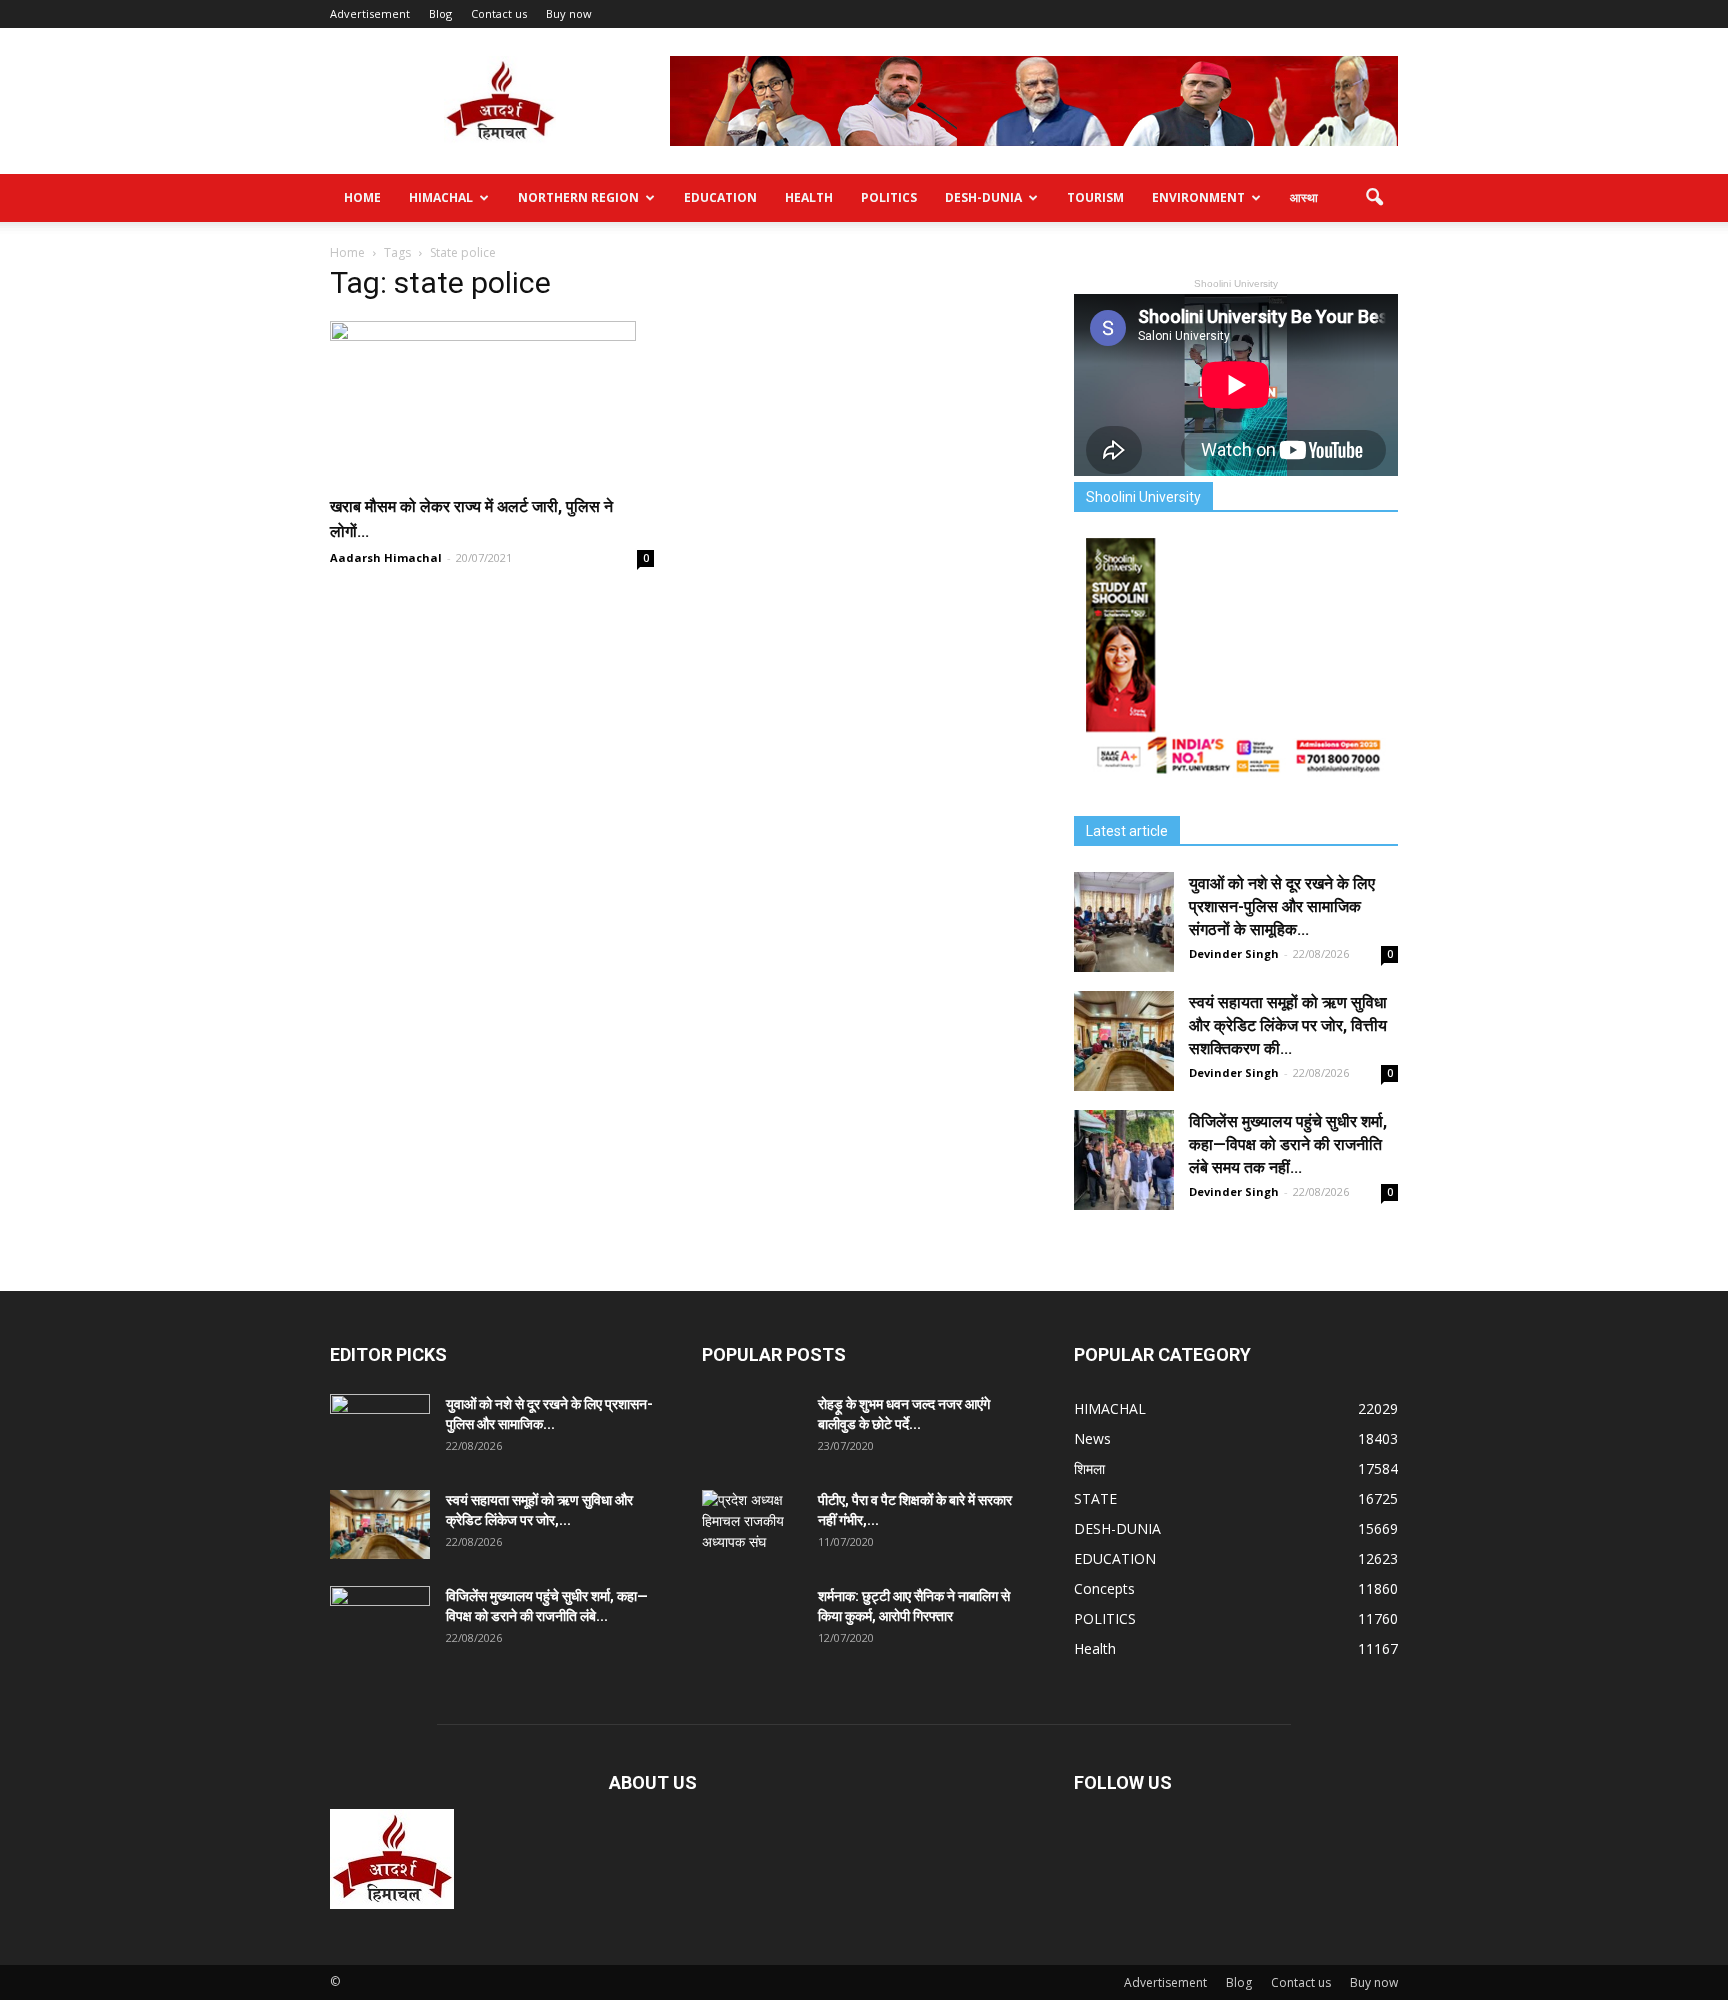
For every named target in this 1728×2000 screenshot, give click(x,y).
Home (362, 197)
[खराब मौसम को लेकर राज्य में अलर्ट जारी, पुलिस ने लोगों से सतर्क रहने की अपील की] (492, 401)
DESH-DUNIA (983, 197)
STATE (1095, 1498)
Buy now (569, 13)
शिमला (1089, 1468)
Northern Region (578, 197)
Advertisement (370, 13)
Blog (440, 13)
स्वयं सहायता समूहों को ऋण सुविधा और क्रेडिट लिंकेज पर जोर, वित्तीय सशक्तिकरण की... (1288, 1025)
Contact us (499, 13)
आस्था (1304, 197)
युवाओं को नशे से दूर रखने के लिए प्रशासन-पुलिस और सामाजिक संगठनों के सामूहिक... (1282, 906)
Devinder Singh (1234, 953)
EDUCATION (720, 197)
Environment (1198, 197)
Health (809, 197)
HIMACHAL (441, 197)
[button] (1374, 198)
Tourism (1095, 197)
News (1092, 1438)
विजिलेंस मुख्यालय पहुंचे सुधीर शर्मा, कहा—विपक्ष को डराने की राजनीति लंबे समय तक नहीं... (1288, 1144)
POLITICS (889, 197)
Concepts (1104, 1588)
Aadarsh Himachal (386, 557)
